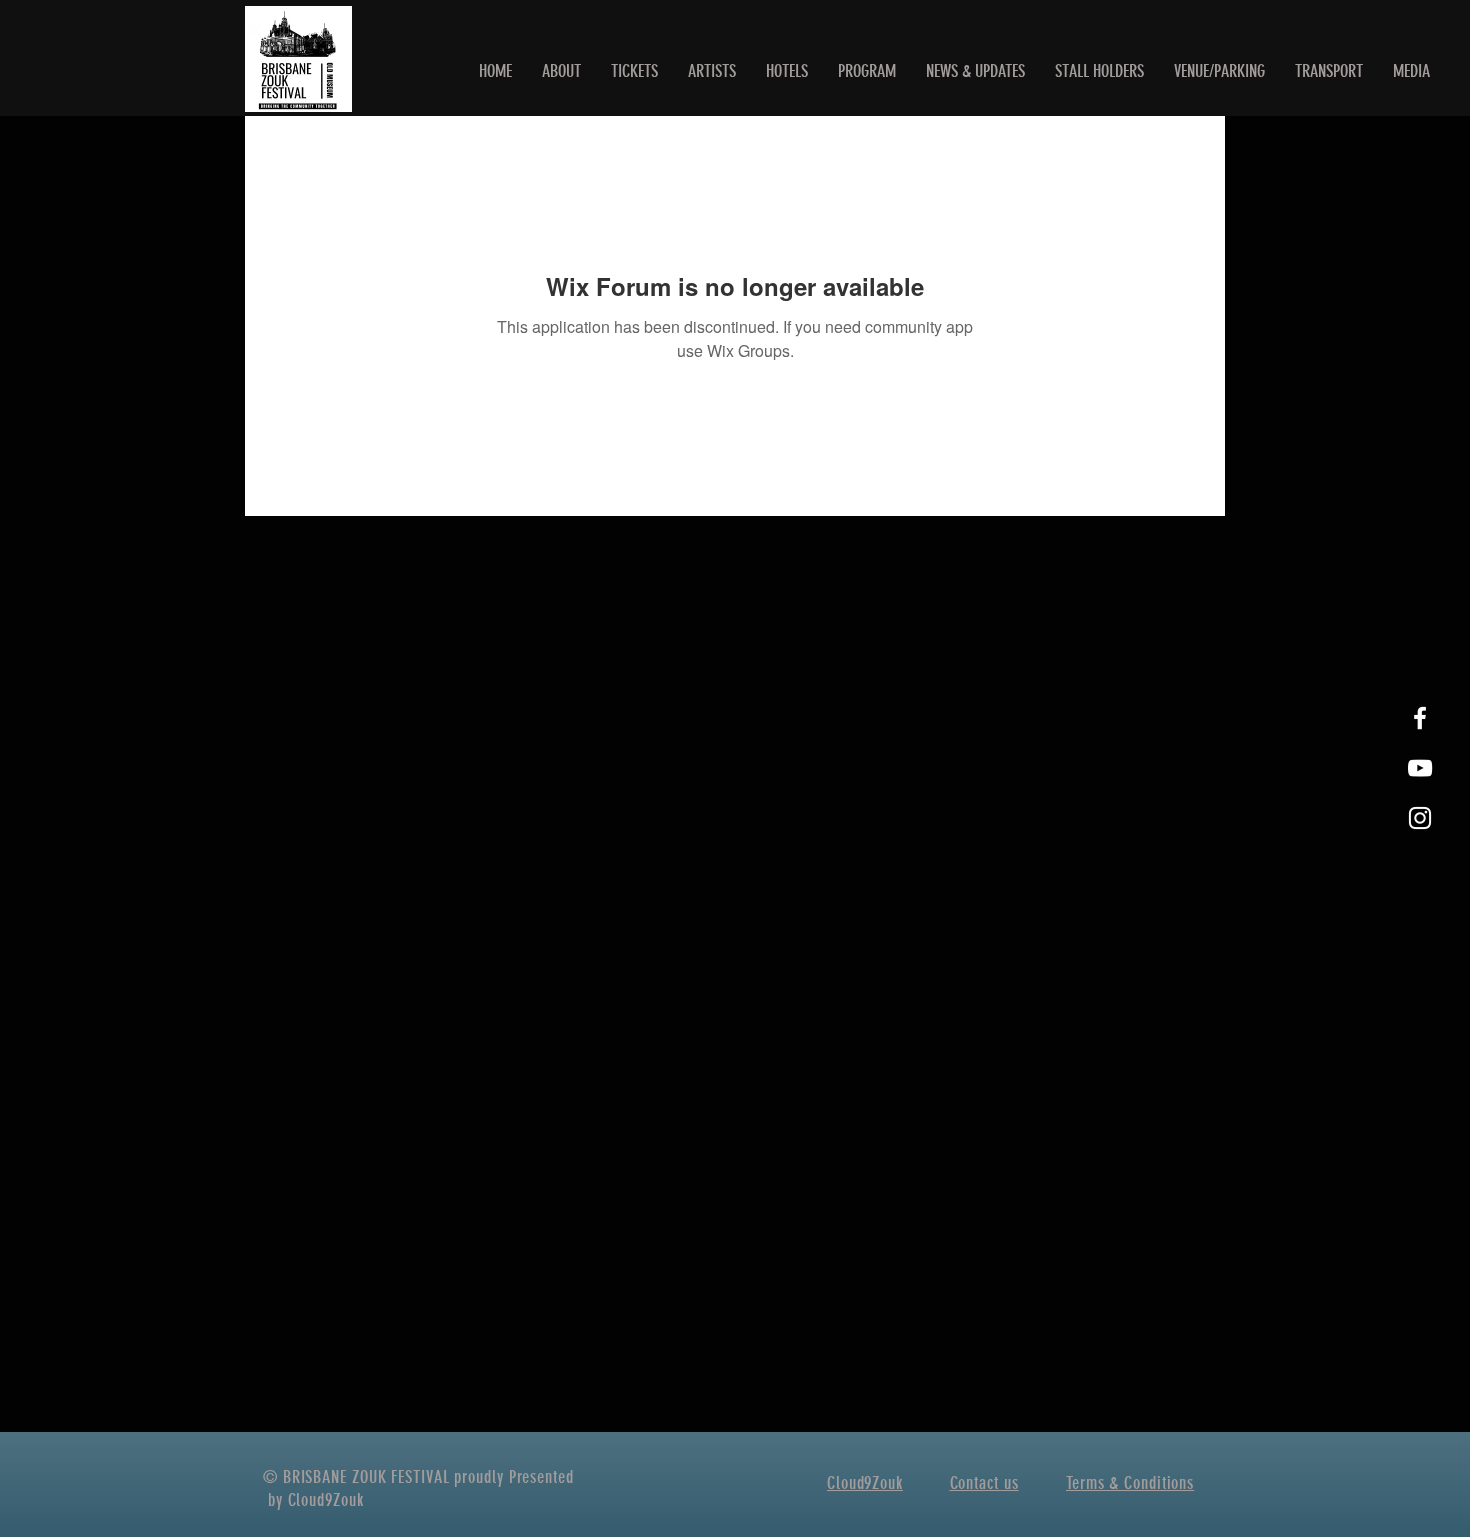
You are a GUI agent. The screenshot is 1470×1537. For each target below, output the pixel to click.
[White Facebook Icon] (1420, 718)
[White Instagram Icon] (1420, 818)
